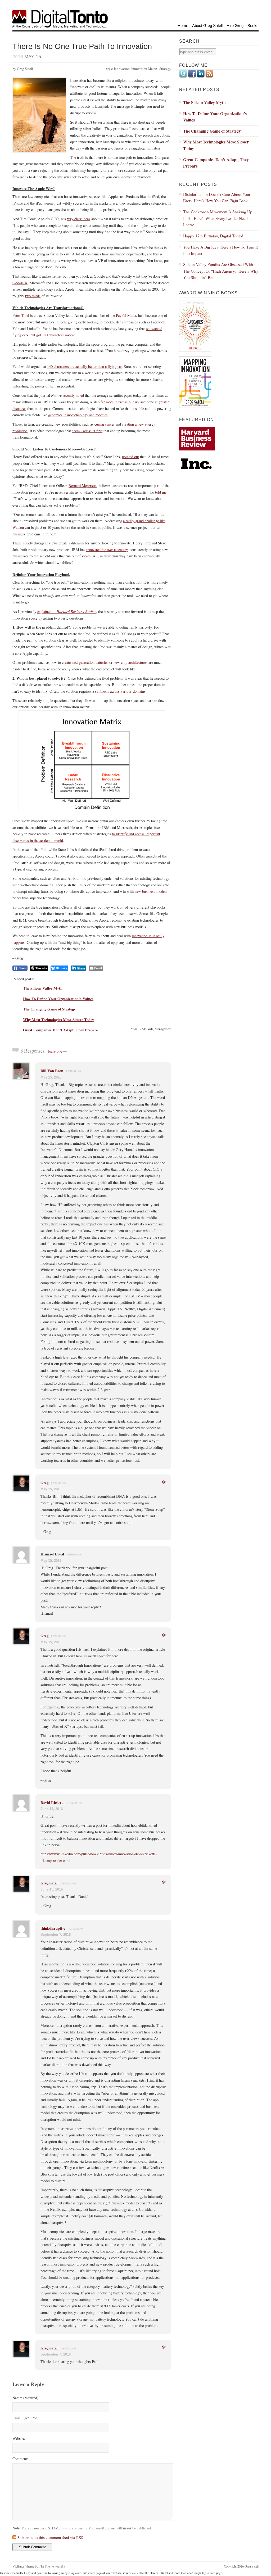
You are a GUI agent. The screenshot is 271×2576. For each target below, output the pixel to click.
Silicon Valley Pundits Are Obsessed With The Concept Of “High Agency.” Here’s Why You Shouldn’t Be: (221, 271)
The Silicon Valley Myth (43, 988)
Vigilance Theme (23, 2566)
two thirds (33, 296)
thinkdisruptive (53, 1928)
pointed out (130, 457)
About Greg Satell (207, 26)
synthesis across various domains (120, 691)
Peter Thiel (21, 315)
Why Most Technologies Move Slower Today (58, 1020)
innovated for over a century (107, 550)
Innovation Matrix (144, 69)
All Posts (147, 1029)
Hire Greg (235, 26)
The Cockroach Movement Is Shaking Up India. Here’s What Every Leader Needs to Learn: (218, 218)
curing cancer (105, 424)
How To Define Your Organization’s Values (58, 999)
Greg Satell (49, 1883)
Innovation (122, 69)
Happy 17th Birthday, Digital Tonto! (213, 236)
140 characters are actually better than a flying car (84, 366)
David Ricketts (52, 1803)
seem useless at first (87, 431)
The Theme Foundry (52, 2566)
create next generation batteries (85, 662)
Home (183, 26)
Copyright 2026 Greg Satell (241, 2566)
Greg (44, 1483)
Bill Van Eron (52, 1071)
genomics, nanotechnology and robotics (78, 415)
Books (253, 26)
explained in (67, 612)
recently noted (73, 395)
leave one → (58, 1051)
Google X (20, 283)
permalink (73, 1071)
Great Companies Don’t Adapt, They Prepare (60, 1030)
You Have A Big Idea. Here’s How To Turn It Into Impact (220, 250)
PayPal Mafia (126, 315)
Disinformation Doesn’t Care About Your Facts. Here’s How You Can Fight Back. (217, 197)
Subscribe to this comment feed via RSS (50, 2537)
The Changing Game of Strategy (49, 1009)
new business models (151, 891)
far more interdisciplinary (120, 402)
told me (161, 492)
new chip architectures (130, 662)
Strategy (165, 69)
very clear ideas (79, 219)
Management (163, 1029)
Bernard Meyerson (83, 486)
